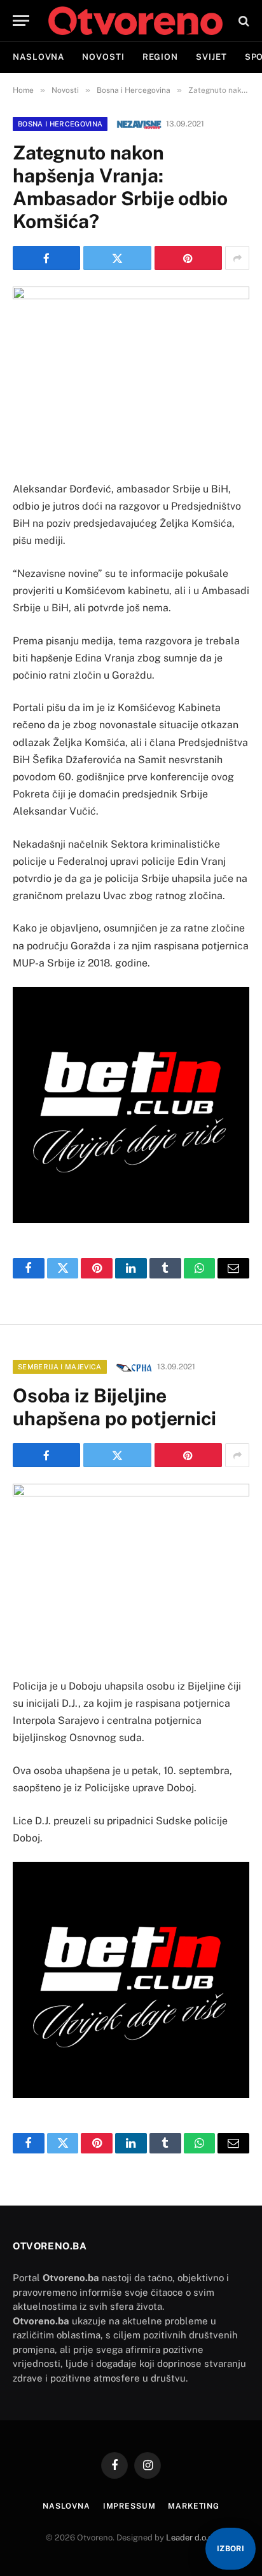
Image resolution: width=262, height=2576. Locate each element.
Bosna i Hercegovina (60, 124)
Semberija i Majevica (60, 1367)
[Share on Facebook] (46, 258)
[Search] (243, 21)
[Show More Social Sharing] (237, 258)
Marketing (194, 2506)
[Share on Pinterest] (188, 258)
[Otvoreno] (135, 21)
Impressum (129, 2506)
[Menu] (21, 21)
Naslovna (38, 57)
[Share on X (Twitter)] (117, 258)
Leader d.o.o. (190, 2538)
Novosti (103, 57)
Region (160, 57)
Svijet (211, 57)
